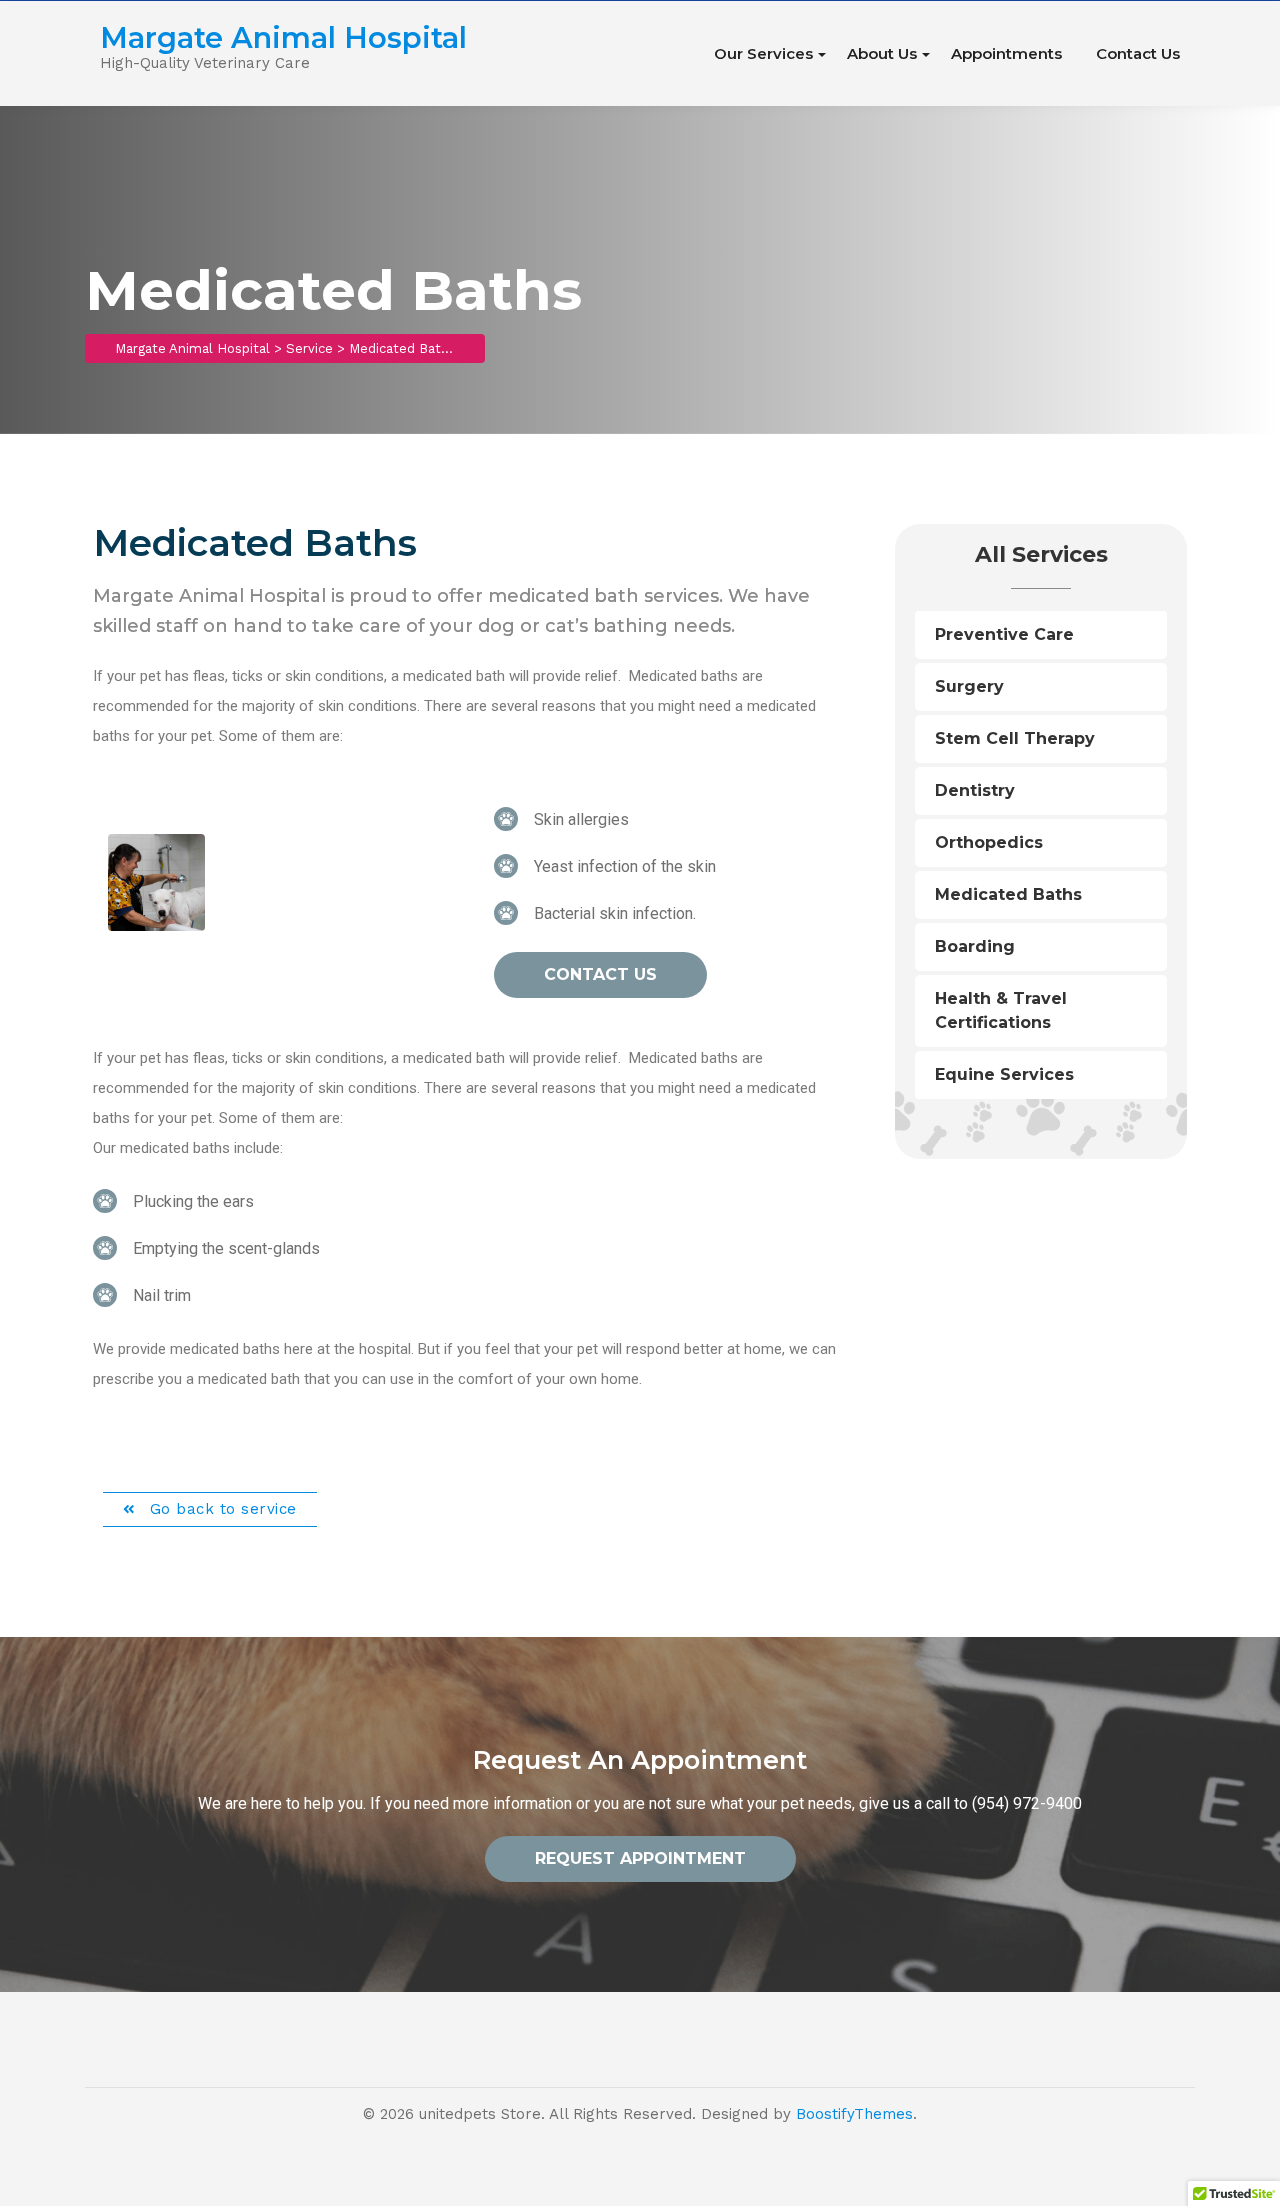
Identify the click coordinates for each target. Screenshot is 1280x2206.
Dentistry (975, 790)
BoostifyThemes (854, 2114)
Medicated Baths (1008, 894)
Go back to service (220, 1509)
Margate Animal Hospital (283, 37)
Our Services (763, 53)
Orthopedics (989, 842)
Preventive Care (1004, 634)
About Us (882, 53)
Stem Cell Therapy (1015, 738)
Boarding (975, 946)
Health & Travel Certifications (1001, 1010)
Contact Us (1138, 53)
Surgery (969, 686)
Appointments (1006, 53)
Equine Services (1004, 1074)
